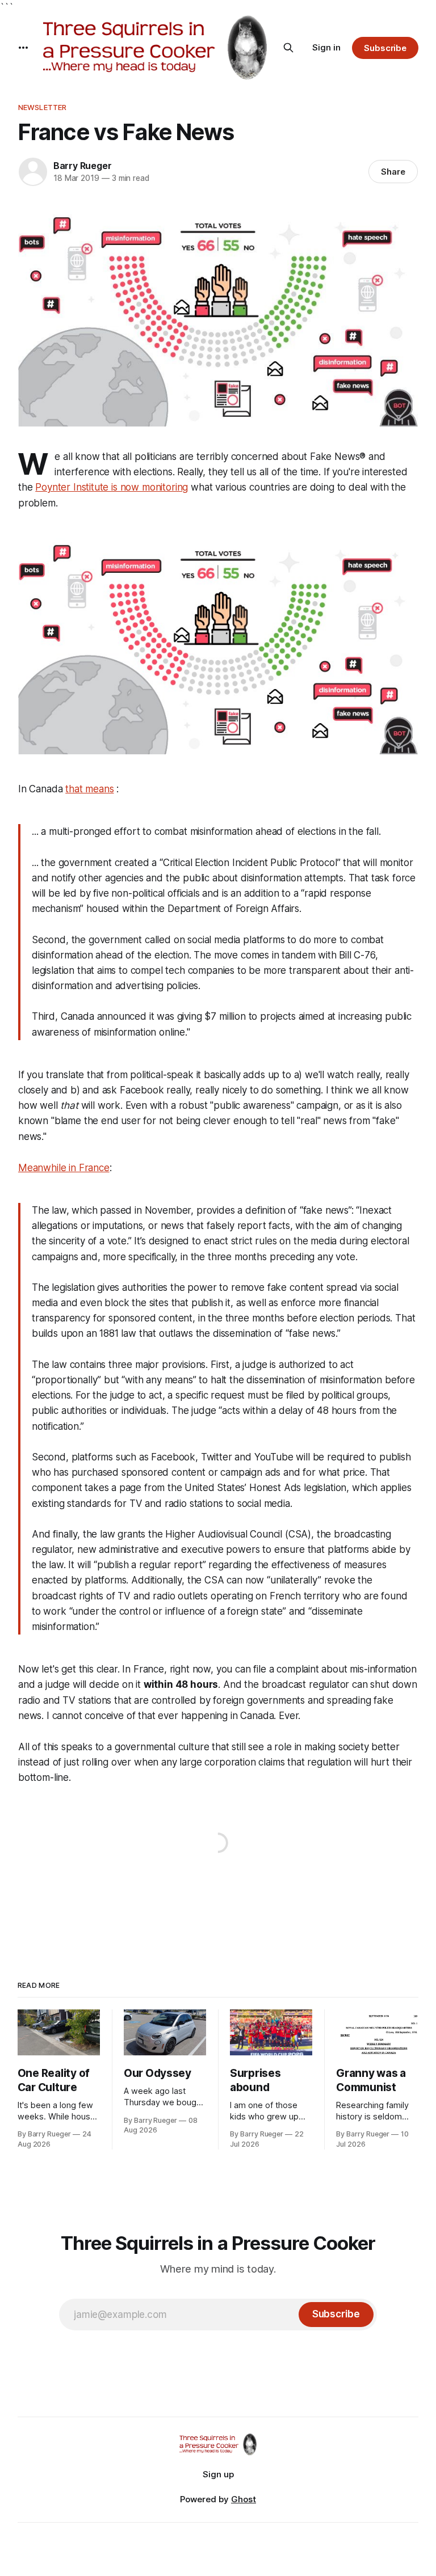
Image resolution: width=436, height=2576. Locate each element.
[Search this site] (288, 48)
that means (89, 789)
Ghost (244, 2499)
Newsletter (42, 107)
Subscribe (385, 48)
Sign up (218, 2474)
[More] (23, 48)
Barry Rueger (83, 166)
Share (393, 172)
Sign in (326, 47)
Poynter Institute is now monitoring (112, 487)
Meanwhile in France (64, 1168)
